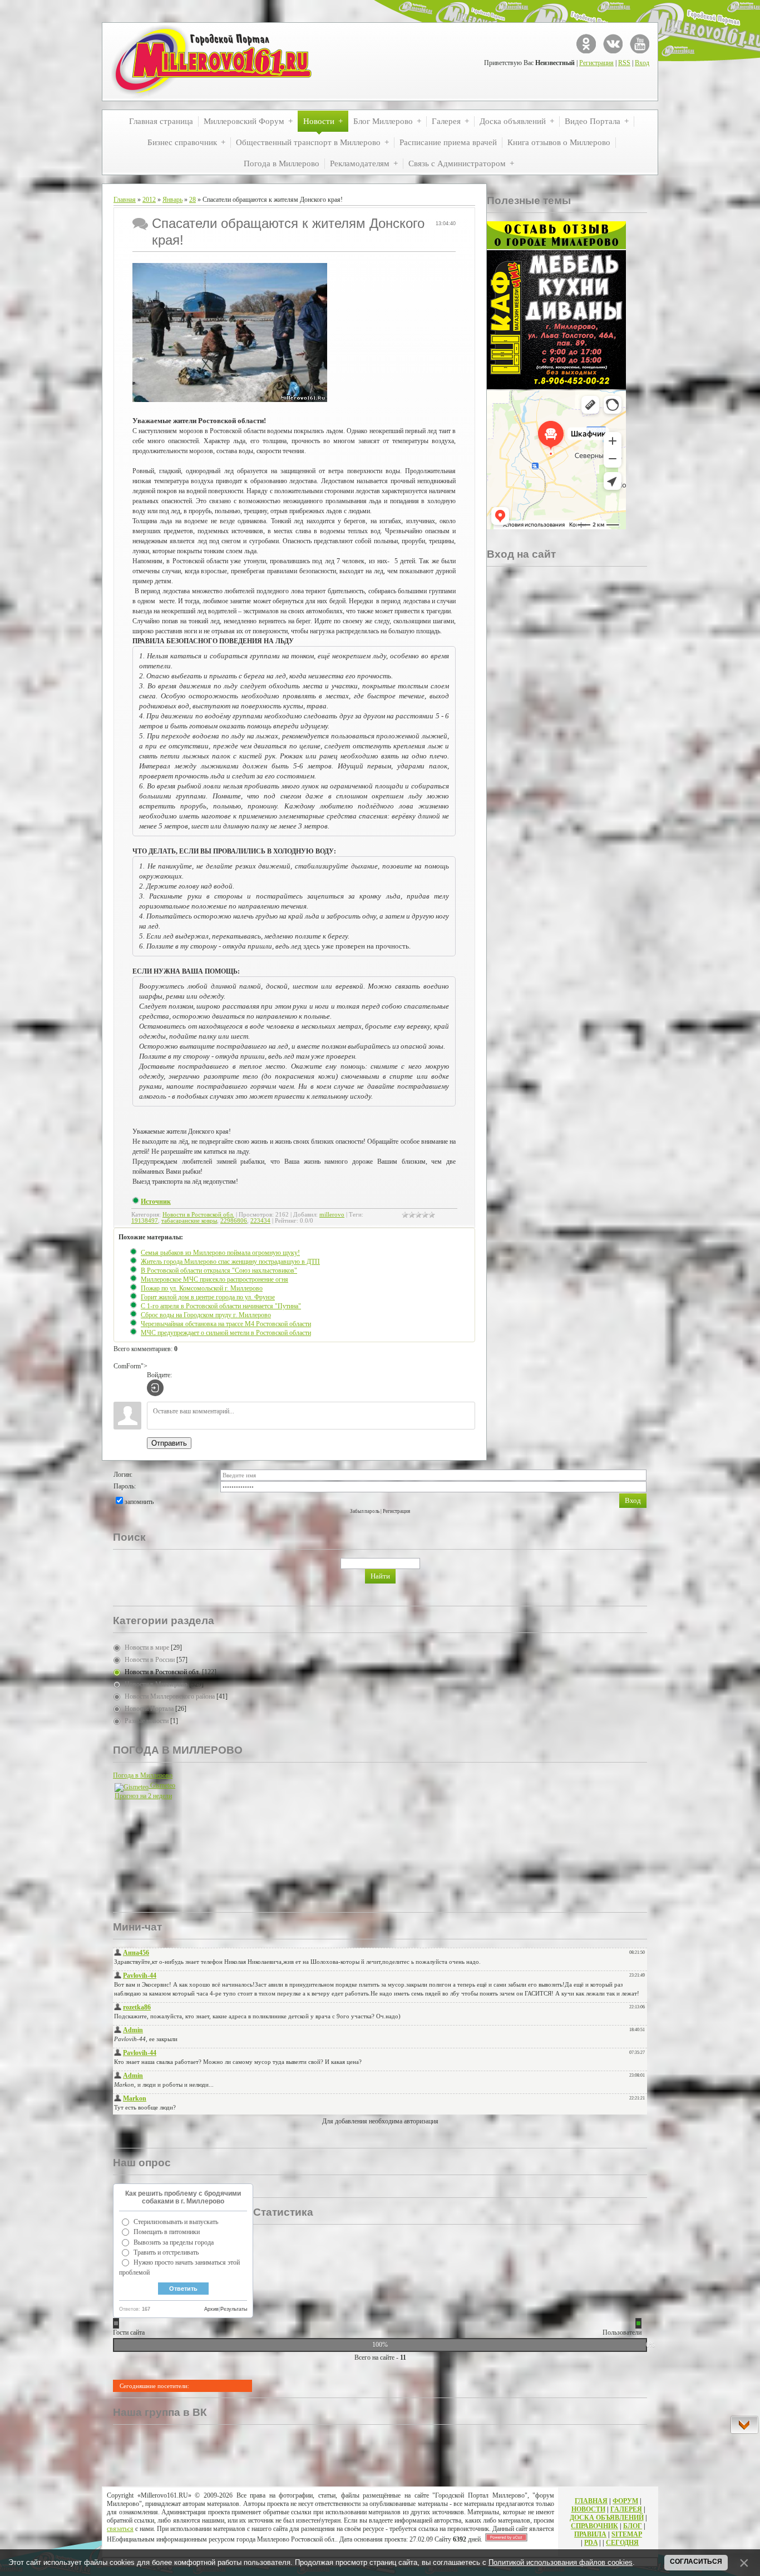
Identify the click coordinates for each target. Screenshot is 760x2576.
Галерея (626, 2509)
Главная (125, 200)
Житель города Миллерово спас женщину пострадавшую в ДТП (230, 1262)
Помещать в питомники (167, 2232)
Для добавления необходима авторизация (380, 2121)
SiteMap (627, 2534)
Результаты (234, 2309)
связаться (120, 2529)
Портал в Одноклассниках (586, 44)
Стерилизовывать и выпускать (176, 2222)
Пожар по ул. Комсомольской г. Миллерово (202, 1288)
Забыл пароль (365, 1511)
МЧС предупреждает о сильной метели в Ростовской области (226, 1333)
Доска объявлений (607, 2518)
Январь (172, 200)
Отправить (169, 1443)
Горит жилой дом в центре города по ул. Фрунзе (208, 1297)
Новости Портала (149, 1709)
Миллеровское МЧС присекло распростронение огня (214, 1279)
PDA (591, 2543)
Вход (642, 63)
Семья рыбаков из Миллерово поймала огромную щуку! (220, 1253)
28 (193, 200)
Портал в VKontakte (613, 44)
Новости (588, 2509)
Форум (625, 2501)
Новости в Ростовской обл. (198, 1215)
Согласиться (696, 2562)
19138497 (145, 1221)
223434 (260, 1221)
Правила (590, 2534)
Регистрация (596, 63)
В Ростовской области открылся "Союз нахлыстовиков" (219, 1270)
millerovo (332, 1215)
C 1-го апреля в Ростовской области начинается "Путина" (221, 1306)
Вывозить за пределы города (174, 2242)
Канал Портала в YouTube (640, 44)
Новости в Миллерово (156, 1684)
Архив (211, 2309)
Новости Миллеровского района (170, 1696)
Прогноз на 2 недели (143, 1796)
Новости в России (150, 1660)
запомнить (139, 1502)
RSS (624, 63)
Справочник (594, 2526)
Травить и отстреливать (166, 2252)
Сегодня (622, 2543)
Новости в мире (147, 1647)
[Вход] (155, 1388)
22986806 (234, 1221)
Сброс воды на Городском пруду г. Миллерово (206, 1315)
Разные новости (147, 1721)
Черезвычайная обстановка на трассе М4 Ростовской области (226, 1324)
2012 (149, 200)
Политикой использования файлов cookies (561, 2562)
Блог (633, 2526)
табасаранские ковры (189, 1221)
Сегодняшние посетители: (154, 2386)
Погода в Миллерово (143, 1775)
